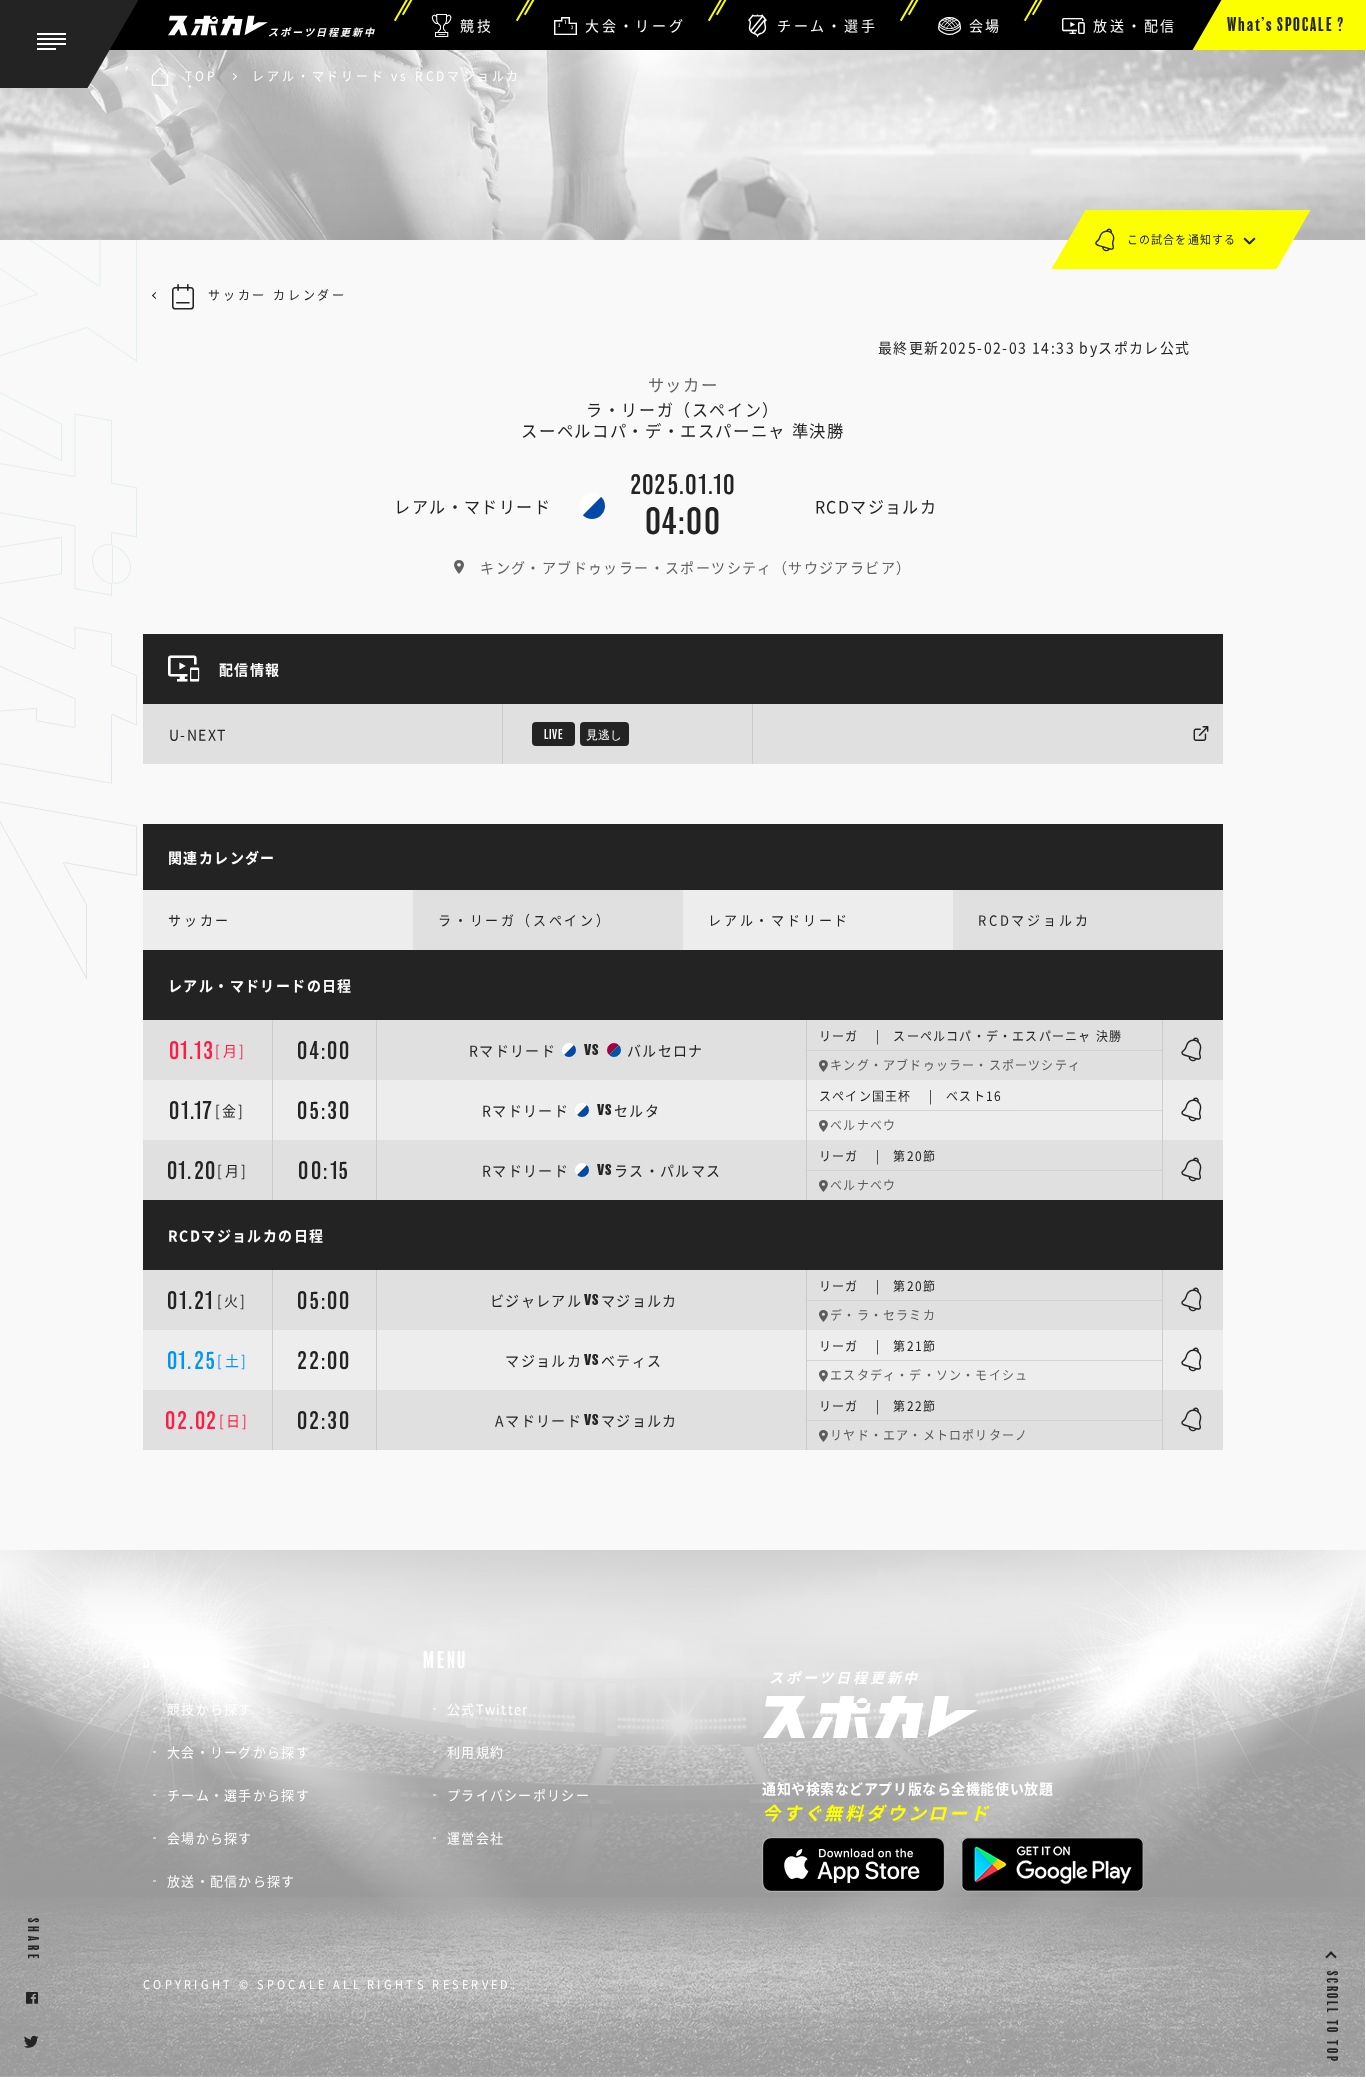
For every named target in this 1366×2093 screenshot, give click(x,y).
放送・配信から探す (231, 1880)
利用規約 (475, 1751)
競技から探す (210, 1708)
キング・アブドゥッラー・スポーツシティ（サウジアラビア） (695, 567)
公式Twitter (488, 1708)
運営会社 (475, 1837)
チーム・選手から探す (238, 1794)
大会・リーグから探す (238, 1751)
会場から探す (210, 1837)
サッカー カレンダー (277, 295)
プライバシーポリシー (518, 1794)
